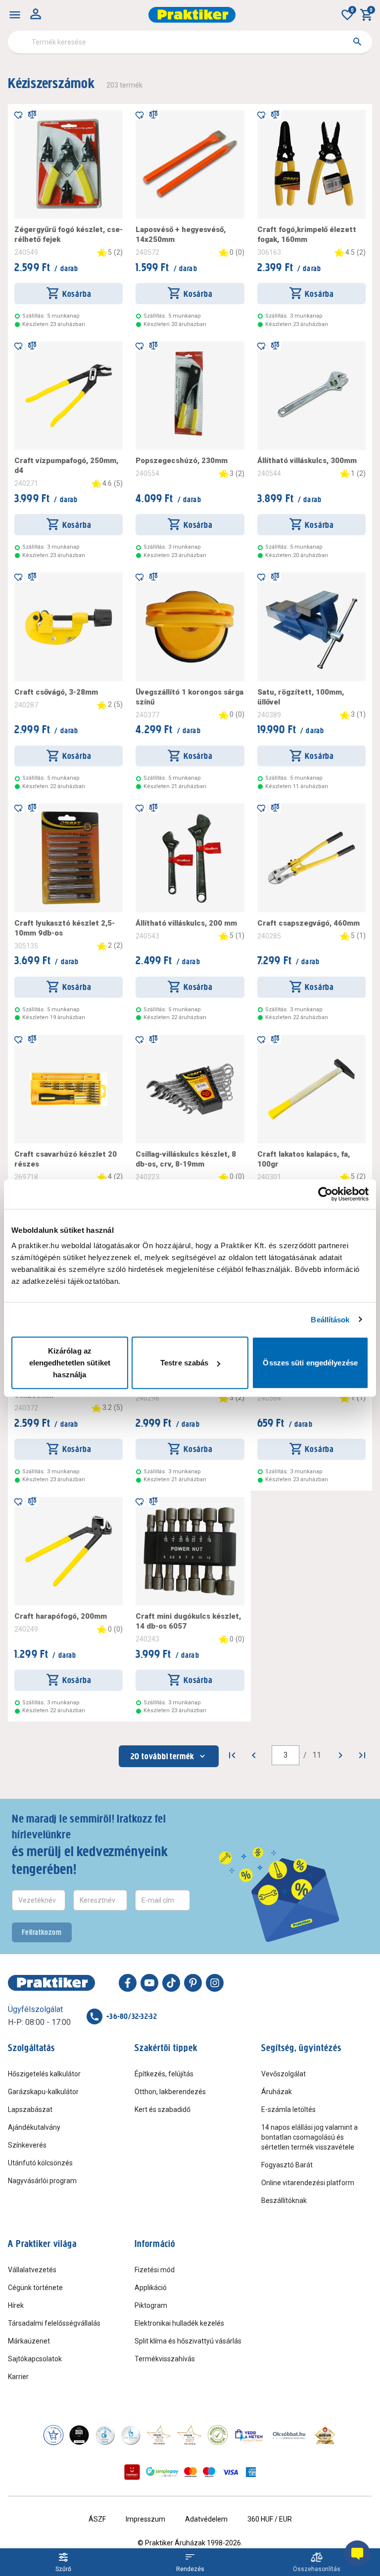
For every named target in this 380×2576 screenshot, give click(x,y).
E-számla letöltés (288, 2109)
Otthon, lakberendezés (170, 2092)
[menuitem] (15, 15)
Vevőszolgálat (284, 2074)
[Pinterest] (193, 1983)
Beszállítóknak (284, 2201)
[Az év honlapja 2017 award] (190, 2435)
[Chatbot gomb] (357, 2553)
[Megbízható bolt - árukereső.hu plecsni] (218, 2435)
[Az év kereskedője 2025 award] (325, 2435)
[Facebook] (128, 1983)
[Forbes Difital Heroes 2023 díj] (79, 2435)
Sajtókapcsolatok (35, 2359)
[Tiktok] (171, 1983)
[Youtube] (149, 1983)
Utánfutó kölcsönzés (40, 2163)
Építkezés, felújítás (164, 2074)
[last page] (362, 1755)
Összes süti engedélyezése (310, 1363)
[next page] (340, 1755)
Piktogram (151, 2305)
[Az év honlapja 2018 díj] (105, 2435)
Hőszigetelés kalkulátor (44, 2074)
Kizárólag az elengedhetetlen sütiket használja (70, 1363)
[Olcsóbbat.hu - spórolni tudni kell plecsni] (289, 2435)
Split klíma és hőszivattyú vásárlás (188, 2341)
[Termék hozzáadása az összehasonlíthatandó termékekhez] (32, 114)
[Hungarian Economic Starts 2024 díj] (53, 2435)
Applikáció (151, 2288)
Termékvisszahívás (165, 2359)
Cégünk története (35, 2288)
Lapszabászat (30, 2109)
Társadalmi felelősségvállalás (54, 2323)
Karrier (18, 2377)
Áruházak (277, 2092)
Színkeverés (27, 2145)
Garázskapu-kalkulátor (43, 2092)
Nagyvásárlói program (42, 2181)
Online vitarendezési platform (308, 2183)
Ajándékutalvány (34, 2127)
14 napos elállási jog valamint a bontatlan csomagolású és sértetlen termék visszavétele (309, 2137)
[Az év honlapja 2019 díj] (131, 2435)
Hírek (16, 2305)
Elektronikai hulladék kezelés (179, 2323)
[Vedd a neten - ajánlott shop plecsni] (249, 2435)
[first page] (232, 1755)
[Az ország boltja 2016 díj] (159, 2435)
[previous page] (254, 1755)
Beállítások (330, 1319)
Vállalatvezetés (32, 2270)
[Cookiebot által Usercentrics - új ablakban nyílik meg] (325, 1194)
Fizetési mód (155, 2270)
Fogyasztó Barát (287, 2165)
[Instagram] (215, 1983)
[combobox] (190, 42)
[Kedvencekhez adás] (18, 114)
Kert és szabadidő (163, 2109)
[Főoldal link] (192, 15)
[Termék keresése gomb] (357, 42)
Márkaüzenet (29, 2341)
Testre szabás (184, 1363)
